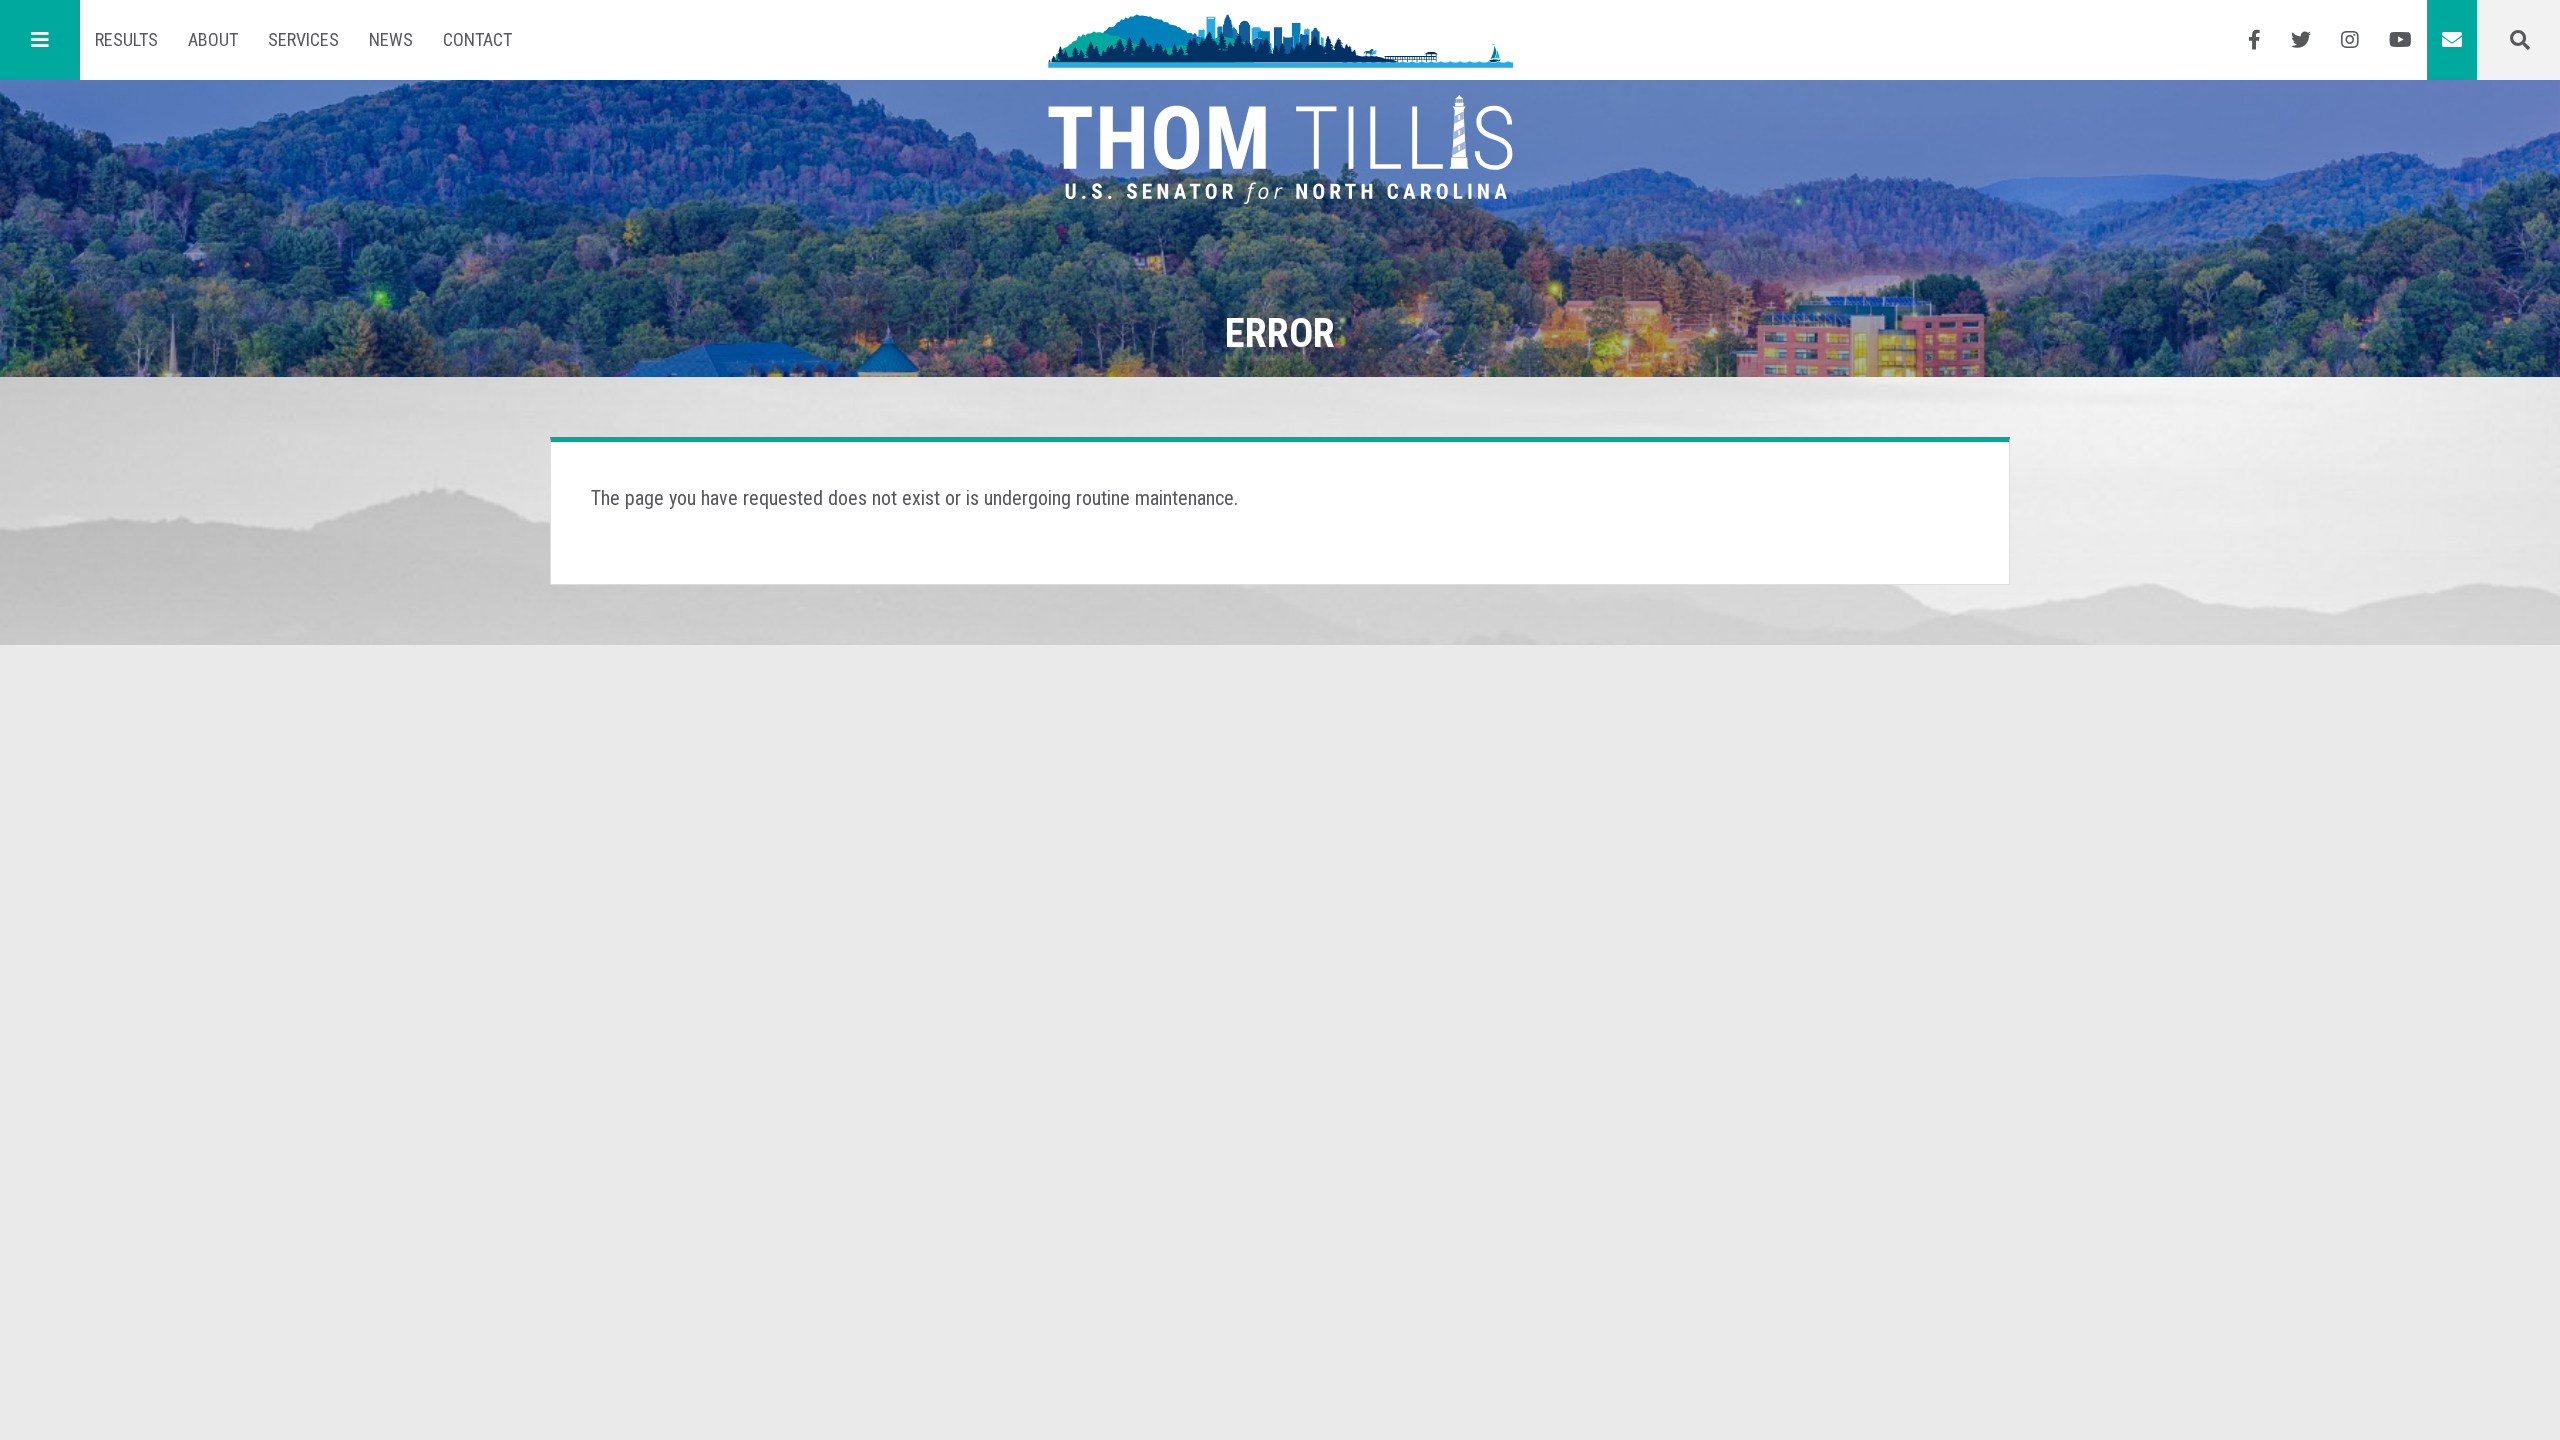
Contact (477, 39)
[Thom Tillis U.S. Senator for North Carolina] (1280, 40)
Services (303, 39)
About (213, 39)
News (391, 39)
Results (126, 39)
